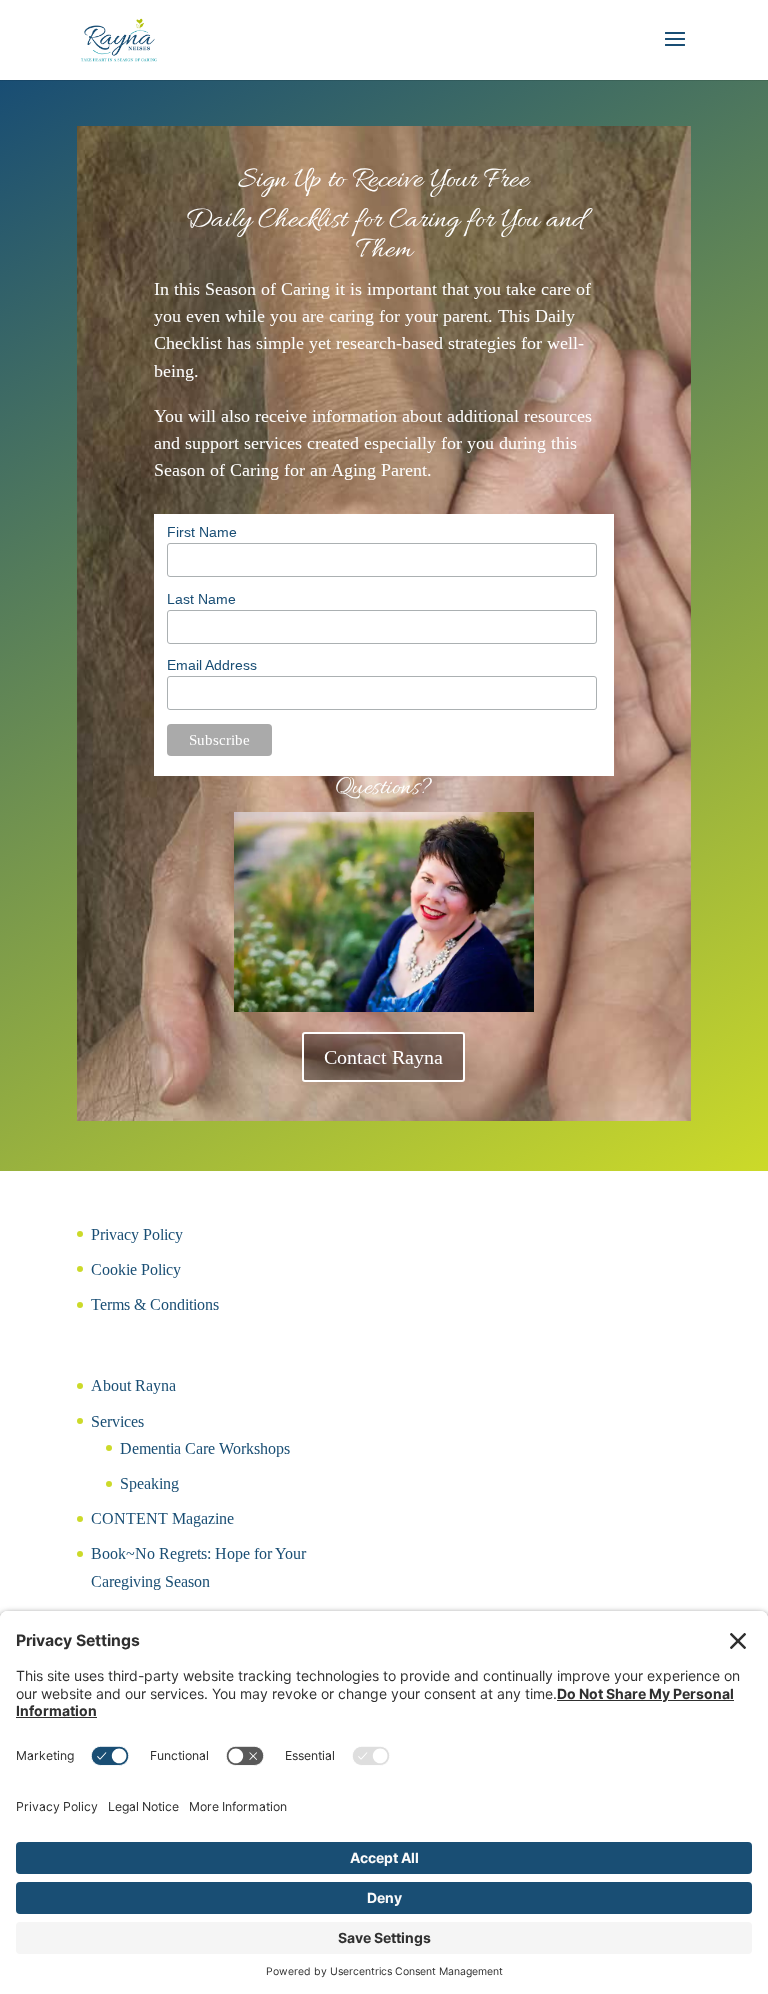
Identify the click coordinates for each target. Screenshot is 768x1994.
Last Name (201, 599)
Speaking (149, 1483)
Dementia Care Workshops (205, 1448)
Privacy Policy (137, 1234)
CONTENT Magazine (162, 1518)
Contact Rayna (383, 1057)
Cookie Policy (136, 1269)
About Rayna (133, 1385)
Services (117, 1421)
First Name (202, 532)
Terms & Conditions (155, 1304)
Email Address (212, 665)
